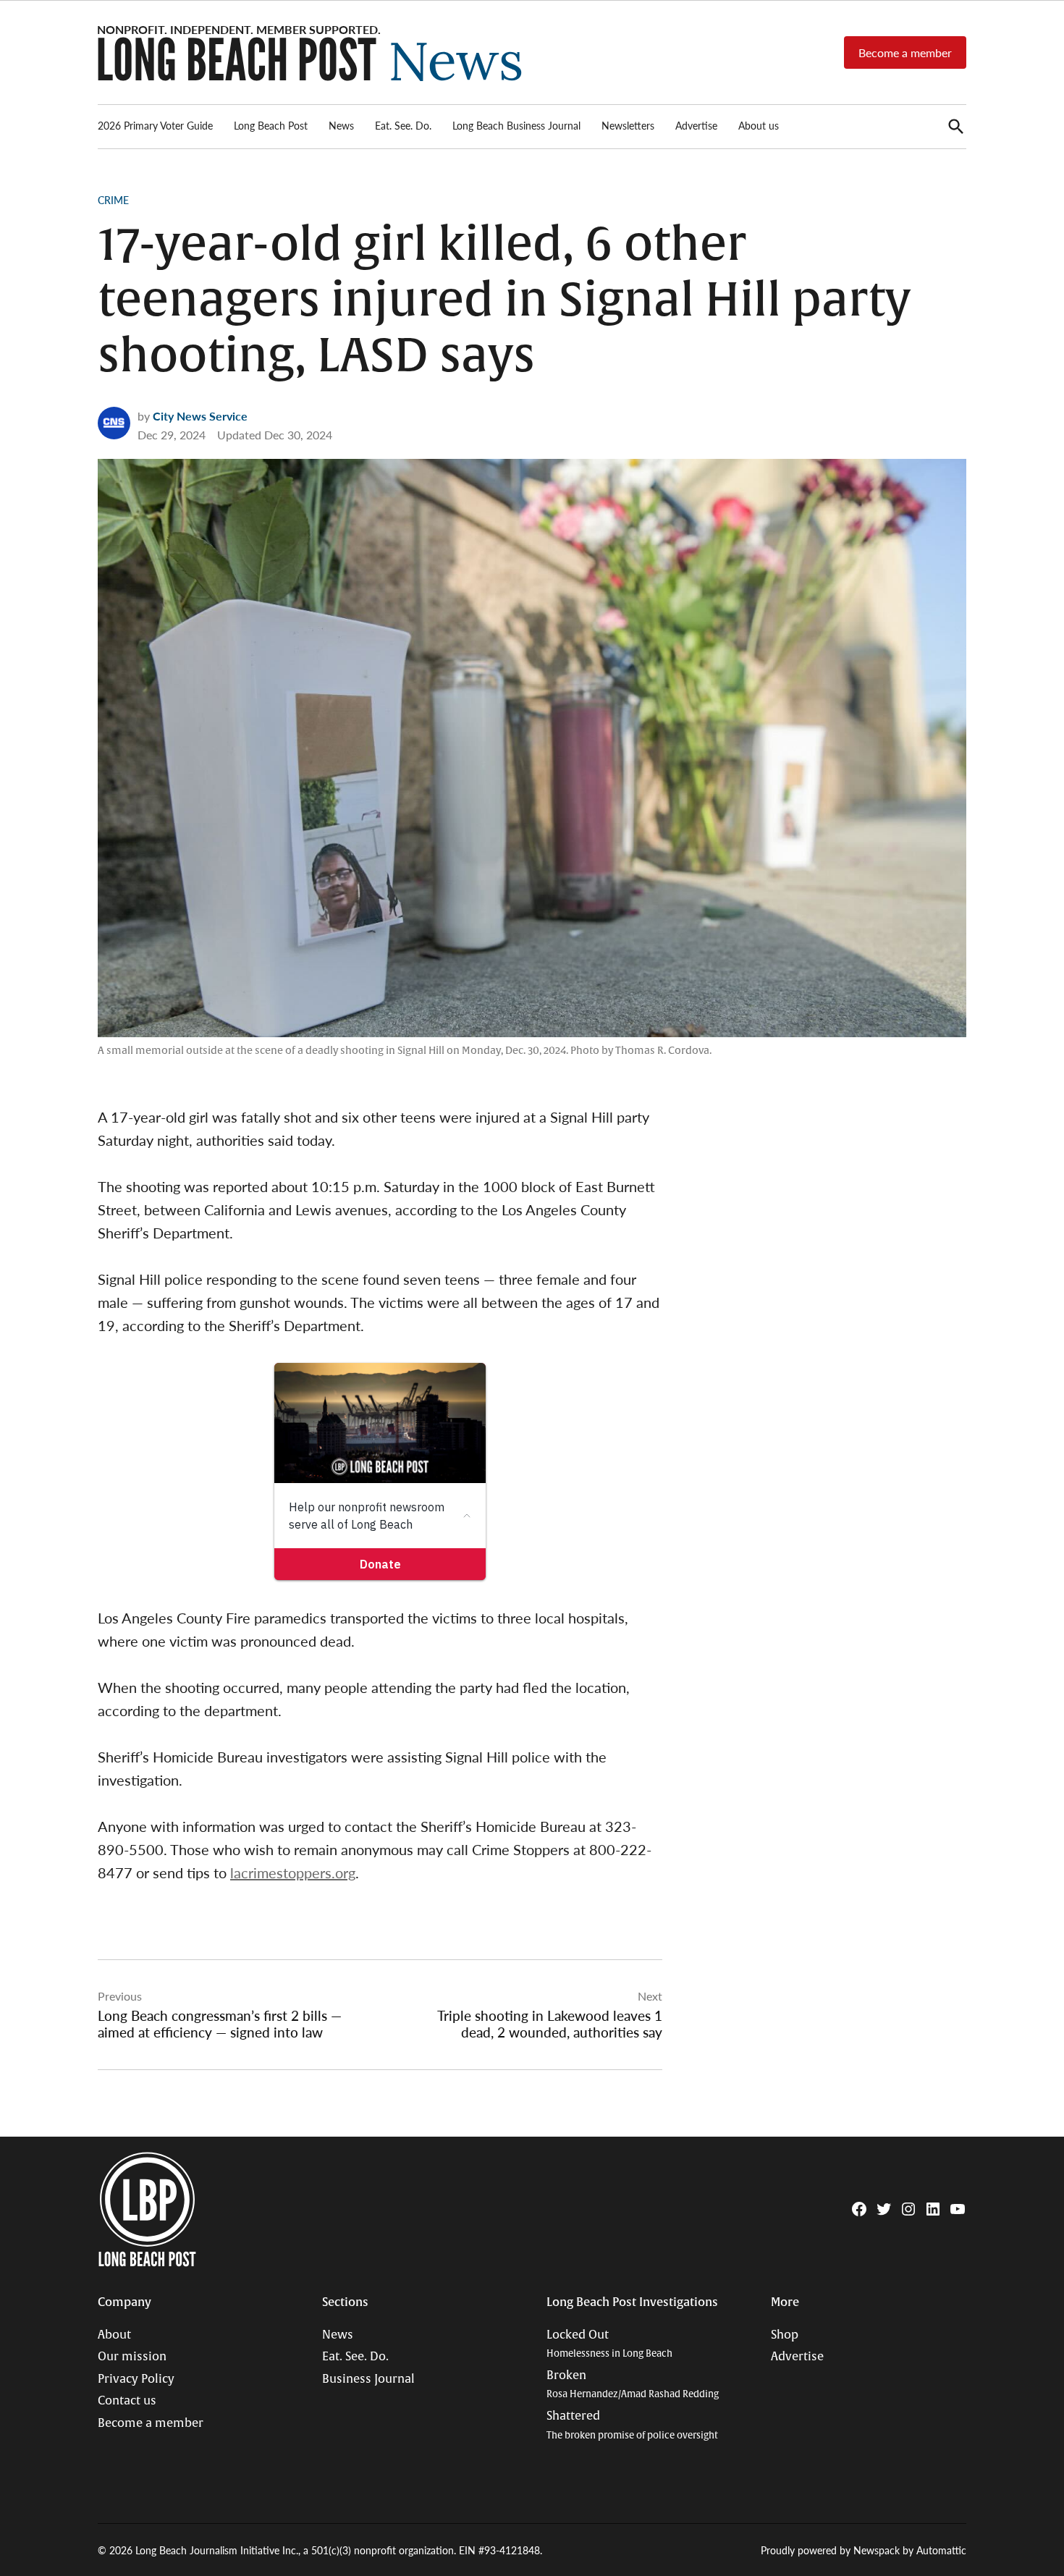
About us (759, 125)
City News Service (200, 416)
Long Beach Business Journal (516, 125)
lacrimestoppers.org (293, 1872)
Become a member (905, 52)
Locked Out (609, 2344)
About (114, 2335)
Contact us (127, 2401)
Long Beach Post (271, 125)
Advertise (696, 125)
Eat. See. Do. (403, 125)
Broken (633, 2385)
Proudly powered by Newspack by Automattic (864, 2550)
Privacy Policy (136, 2379)
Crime (113, 200)
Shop (785, 2335)
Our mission (132, 2357)
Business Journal (368, 2379)
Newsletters (628, 125)
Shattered (632, 2425)
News (341, 125)
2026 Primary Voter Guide (155, 125)
